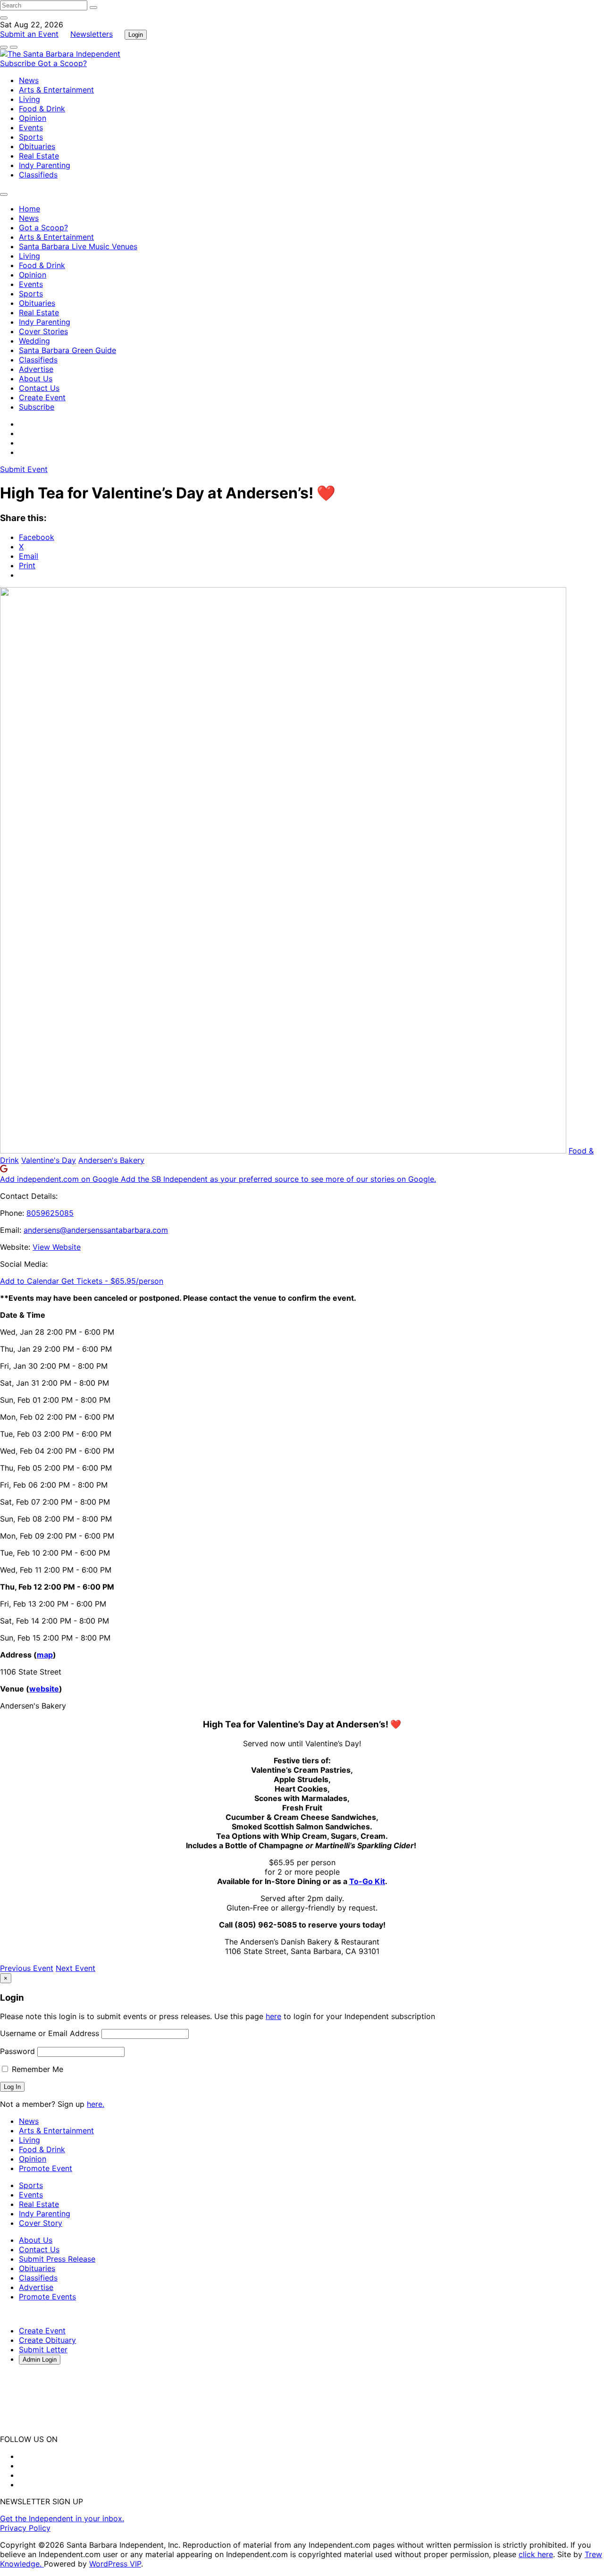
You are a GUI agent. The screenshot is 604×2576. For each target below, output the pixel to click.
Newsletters (92, 34)
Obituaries (37, 146)
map (45, 1655)
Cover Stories (43, 331)
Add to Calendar (31, 1281)
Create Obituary (47, 2340)
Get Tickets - (112, 1281)
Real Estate (39, 156)
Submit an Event (29, 34)
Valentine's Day (49, 1160)
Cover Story (41, 2223)
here (273, 2016)
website (44, 1689)
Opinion (33, 118)
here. (96, 2104)
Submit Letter (43, 2349)
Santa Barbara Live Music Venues (78, 246)
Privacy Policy (25, 2528)
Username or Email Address (50, 2033)
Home (29, 209)
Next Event (75, 1968)
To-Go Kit (367, 1881)
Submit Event (24, 469)
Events (31, 127)
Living (29, 99)
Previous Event (27, 1968)
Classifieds (38, 175)
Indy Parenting (45, 165)
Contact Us (39, 388)
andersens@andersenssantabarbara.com (96, 1230)
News (29, 80)
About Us (36, 379)
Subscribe (19, 63)
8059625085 (50, 1213)
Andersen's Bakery (111, 1160)
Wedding (34, 341)
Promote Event (46, 2168)
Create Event (42, 397)
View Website (57, 1247)
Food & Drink (42, 109)
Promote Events (47, 2297)
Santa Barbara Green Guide (67, 350)
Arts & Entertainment (56, 90)
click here (536, 2554)
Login (136, 35)
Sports (31, 137)
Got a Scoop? (62, 63)
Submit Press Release (57, 2259)
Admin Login (40, 2360)
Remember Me (36, 2069)
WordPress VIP (115, 2564)
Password (17, 2051)
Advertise (36, 369)
